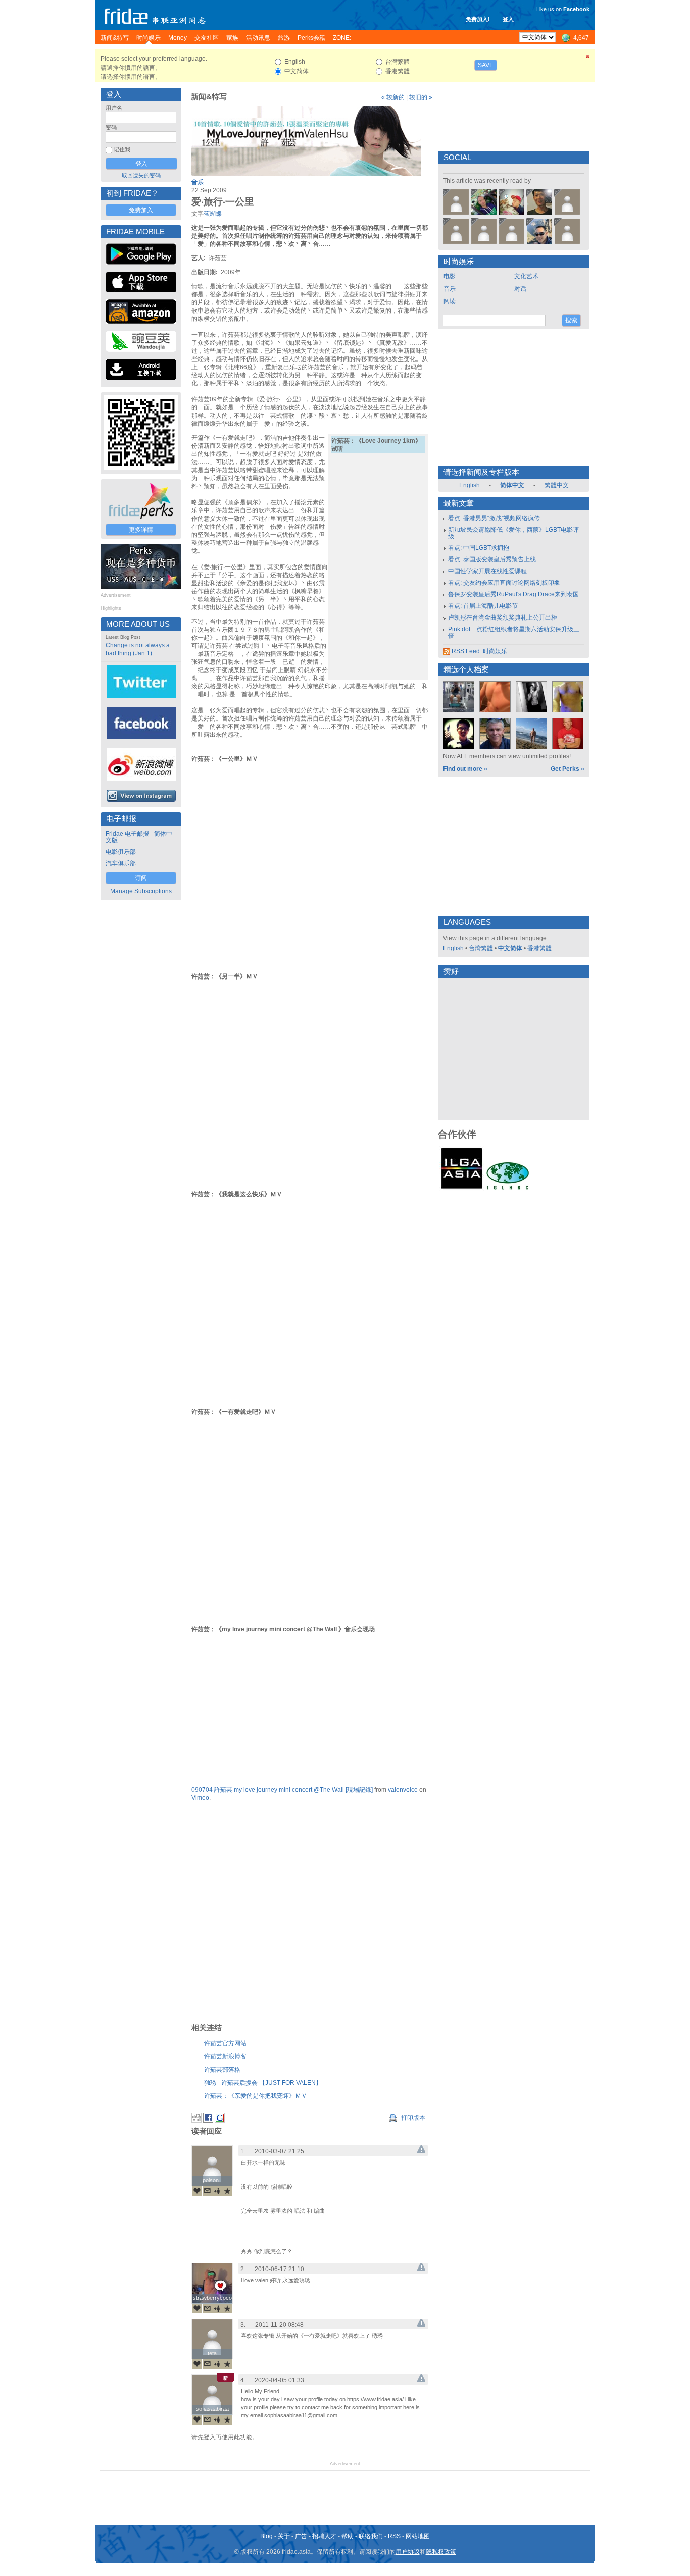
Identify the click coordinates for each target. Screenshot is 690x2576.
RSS (394, 2536)
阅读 (450, 301)
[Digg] (196, 2121)
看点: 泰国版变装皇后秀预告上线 (492, 559)
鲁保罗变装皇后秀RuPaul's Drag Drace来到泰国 (513, 594)
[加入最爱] (227, 2191)
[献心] (197, 2191)
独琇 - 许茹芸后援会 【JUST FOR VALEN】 (263, 2083)
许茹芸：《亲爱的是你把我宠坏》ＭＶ (256, 2096)
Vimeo (200, 1798)
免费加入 (141, 210)
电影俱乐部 (121, 852)
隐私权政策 (441, 2552)
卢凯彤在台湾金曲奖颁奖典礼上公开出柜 (503, 617)
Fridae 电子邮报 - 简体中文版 (139, 837)
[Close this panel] (588, 58)
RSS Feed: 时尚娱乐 (479, 651)
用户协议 (408, 2552)
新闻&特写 (209, 97)
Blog (266, 2536)
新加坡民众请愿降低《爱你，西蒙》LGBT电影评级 (513, 533)
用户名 (114, 108)
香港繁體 (539, 948)
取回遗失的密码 (141, 175)
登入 (508, 19)
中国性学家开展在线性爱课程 (487, 571)
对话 (520, 289)
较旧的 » (421, 97)
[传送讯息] (207, 2191)
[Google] (220, 2121)
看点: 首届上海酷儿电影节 (483, 606)
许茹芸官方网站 (225, 2043)
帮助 (348, 2536)
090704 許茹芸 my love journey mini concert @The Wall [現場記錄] (282, 1790)
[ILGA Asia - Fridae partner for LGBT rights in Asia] (462, 1189)
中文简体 (510, 948)
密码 (111, 127)
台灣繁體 (481, 948)
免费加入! (478, 19)
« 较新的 (393, 97)
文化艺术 (526, 276)
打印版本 (412, 2118)
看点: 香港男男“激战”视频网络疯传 (494, 518)
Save (486, 65)
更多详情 (141, 530)
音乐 (198, 182)
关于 (284, 2536)
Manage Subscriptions (141, 891)
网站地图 (418, 2536)
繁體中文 (557, 485)
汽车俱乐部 (121, 863)
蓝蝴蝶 (213, 214)
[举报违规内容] (421, 2151)
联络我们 (371, 2536)
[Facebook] (208, 2121)
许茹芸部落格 (222, 2070)
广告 (301, 2536)
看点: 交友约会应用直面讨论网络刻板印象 (504, 583)
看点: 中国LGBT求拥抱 (479, 548)
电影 (450, 276)
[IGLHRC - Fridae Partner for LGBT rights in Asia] (508, 1189)
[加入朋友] (217, 2191)
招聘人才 (324, 2536)
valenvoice (403, 1790)
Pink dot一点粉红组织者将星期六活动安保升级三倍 (514, 632)
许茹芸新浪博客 (225, 2056)
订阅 (141, 878)
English (470, 485)
